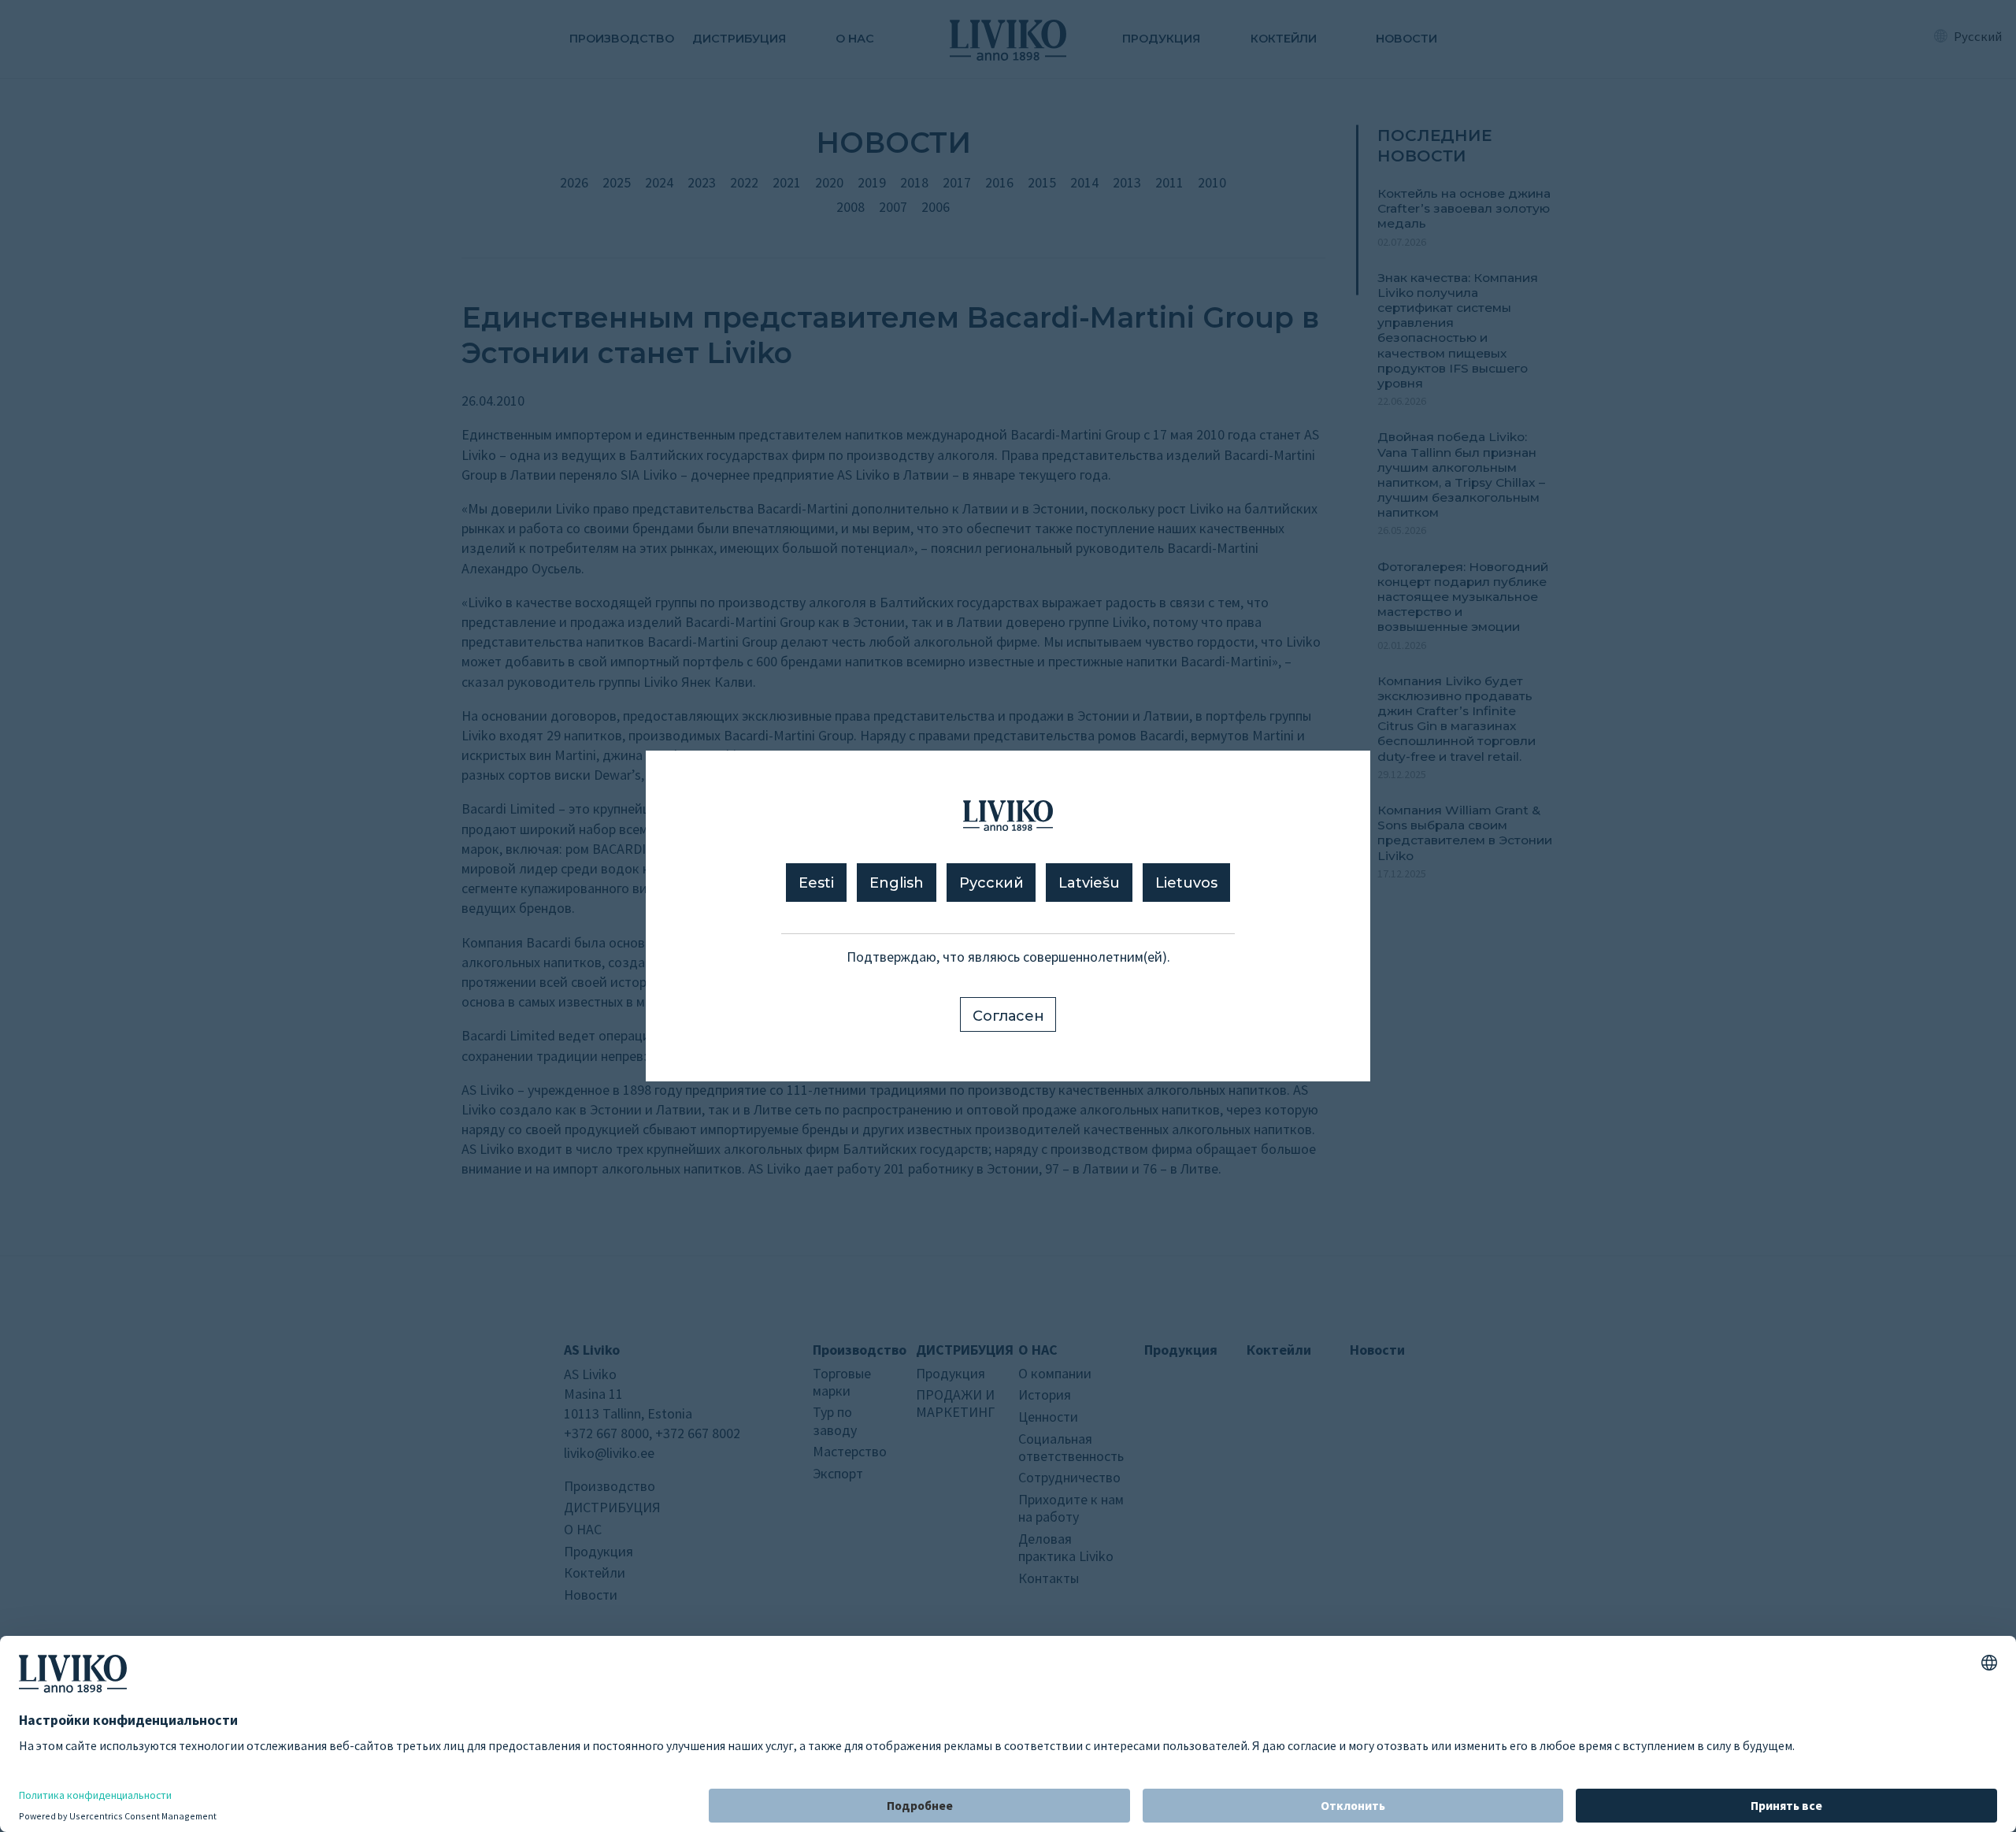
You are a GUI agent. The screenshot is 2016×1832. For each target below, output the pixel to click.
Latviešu (1089, 883)
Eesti (816, 883)
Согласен (1008, 1016)
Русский (991, 883)
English (897, 883)
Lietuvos (1186, 883)
